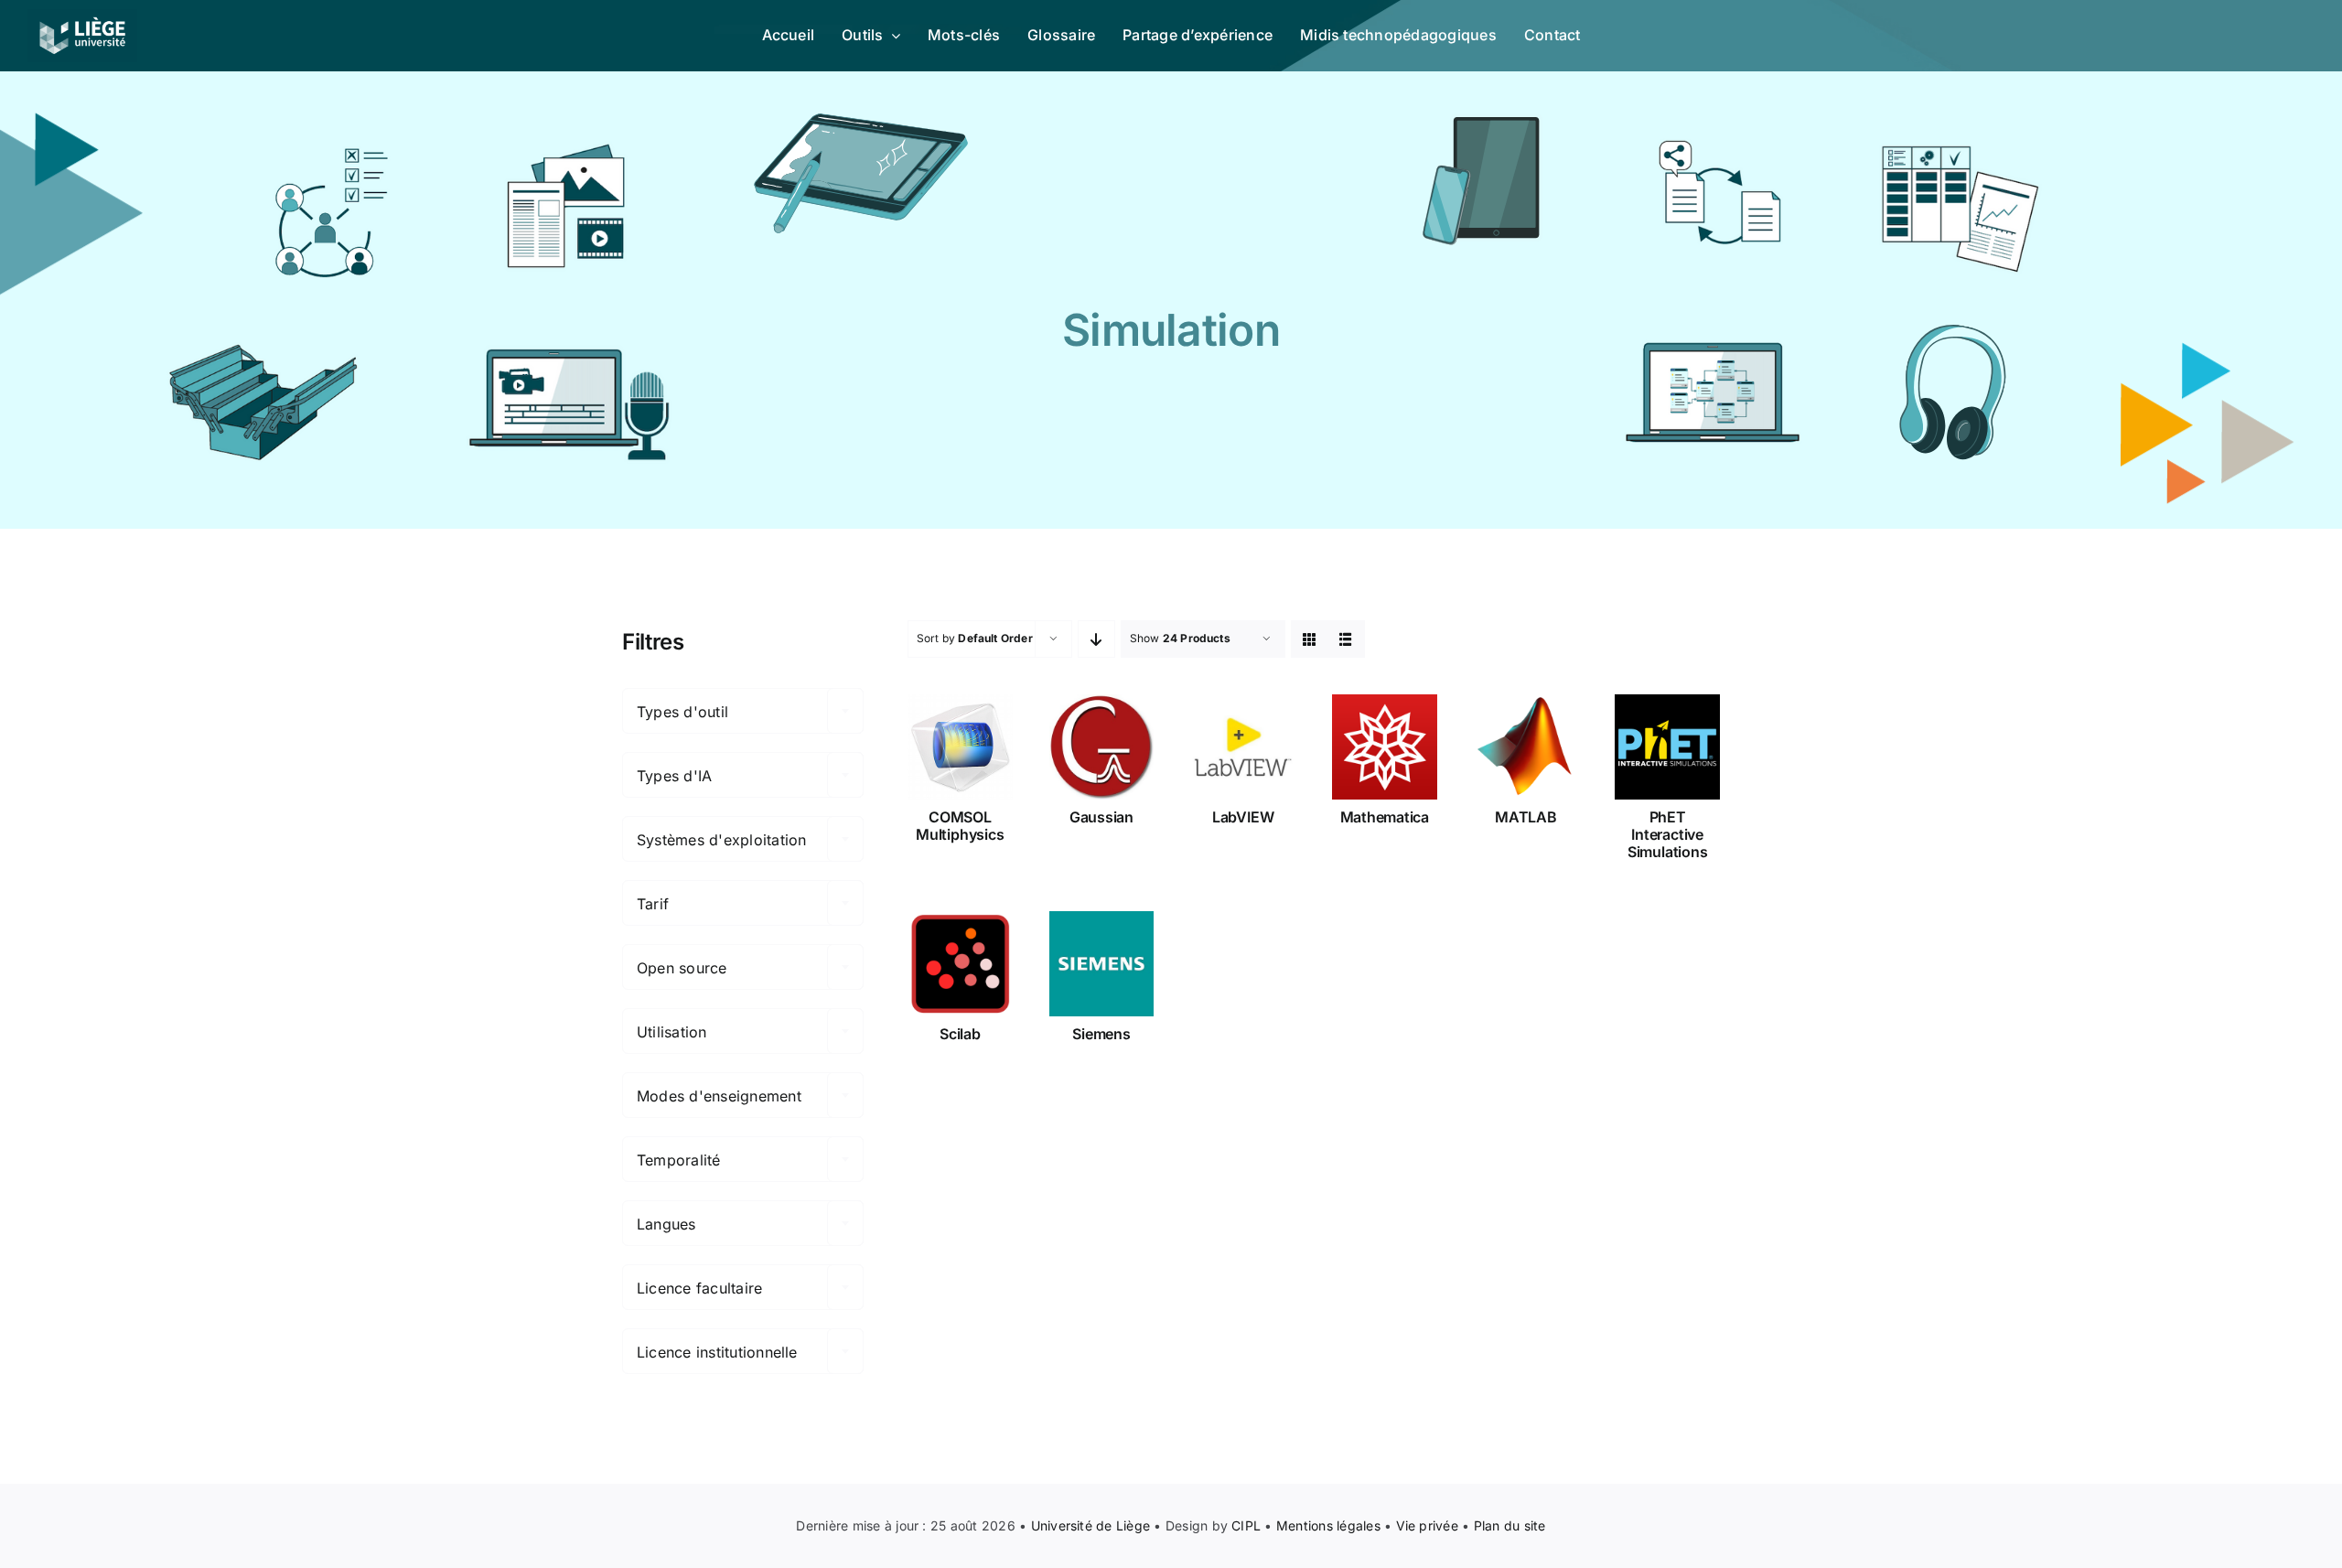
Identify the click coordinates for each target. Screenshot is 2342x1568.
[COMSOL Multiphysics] (960, 747)
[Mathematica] (1385, 747)
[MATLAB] (1526, 747)
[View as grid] (1310, 639)
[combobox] (743, 711)
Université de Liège (1091, 1525)
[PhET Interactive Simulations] (1667, 747)
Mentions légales (1328, 1525)
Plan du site (1510, 1525)
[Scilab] (960, 964)
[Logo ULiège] (82, 16)
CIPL (1246, 1525)
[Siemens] (1102, 964)
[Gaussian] (1102, 747)
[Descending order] (1096, 639)
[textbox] (743, 712)
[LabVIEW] (1243, 747)
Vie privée (1427, 1525)
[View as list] (1346, 639)
